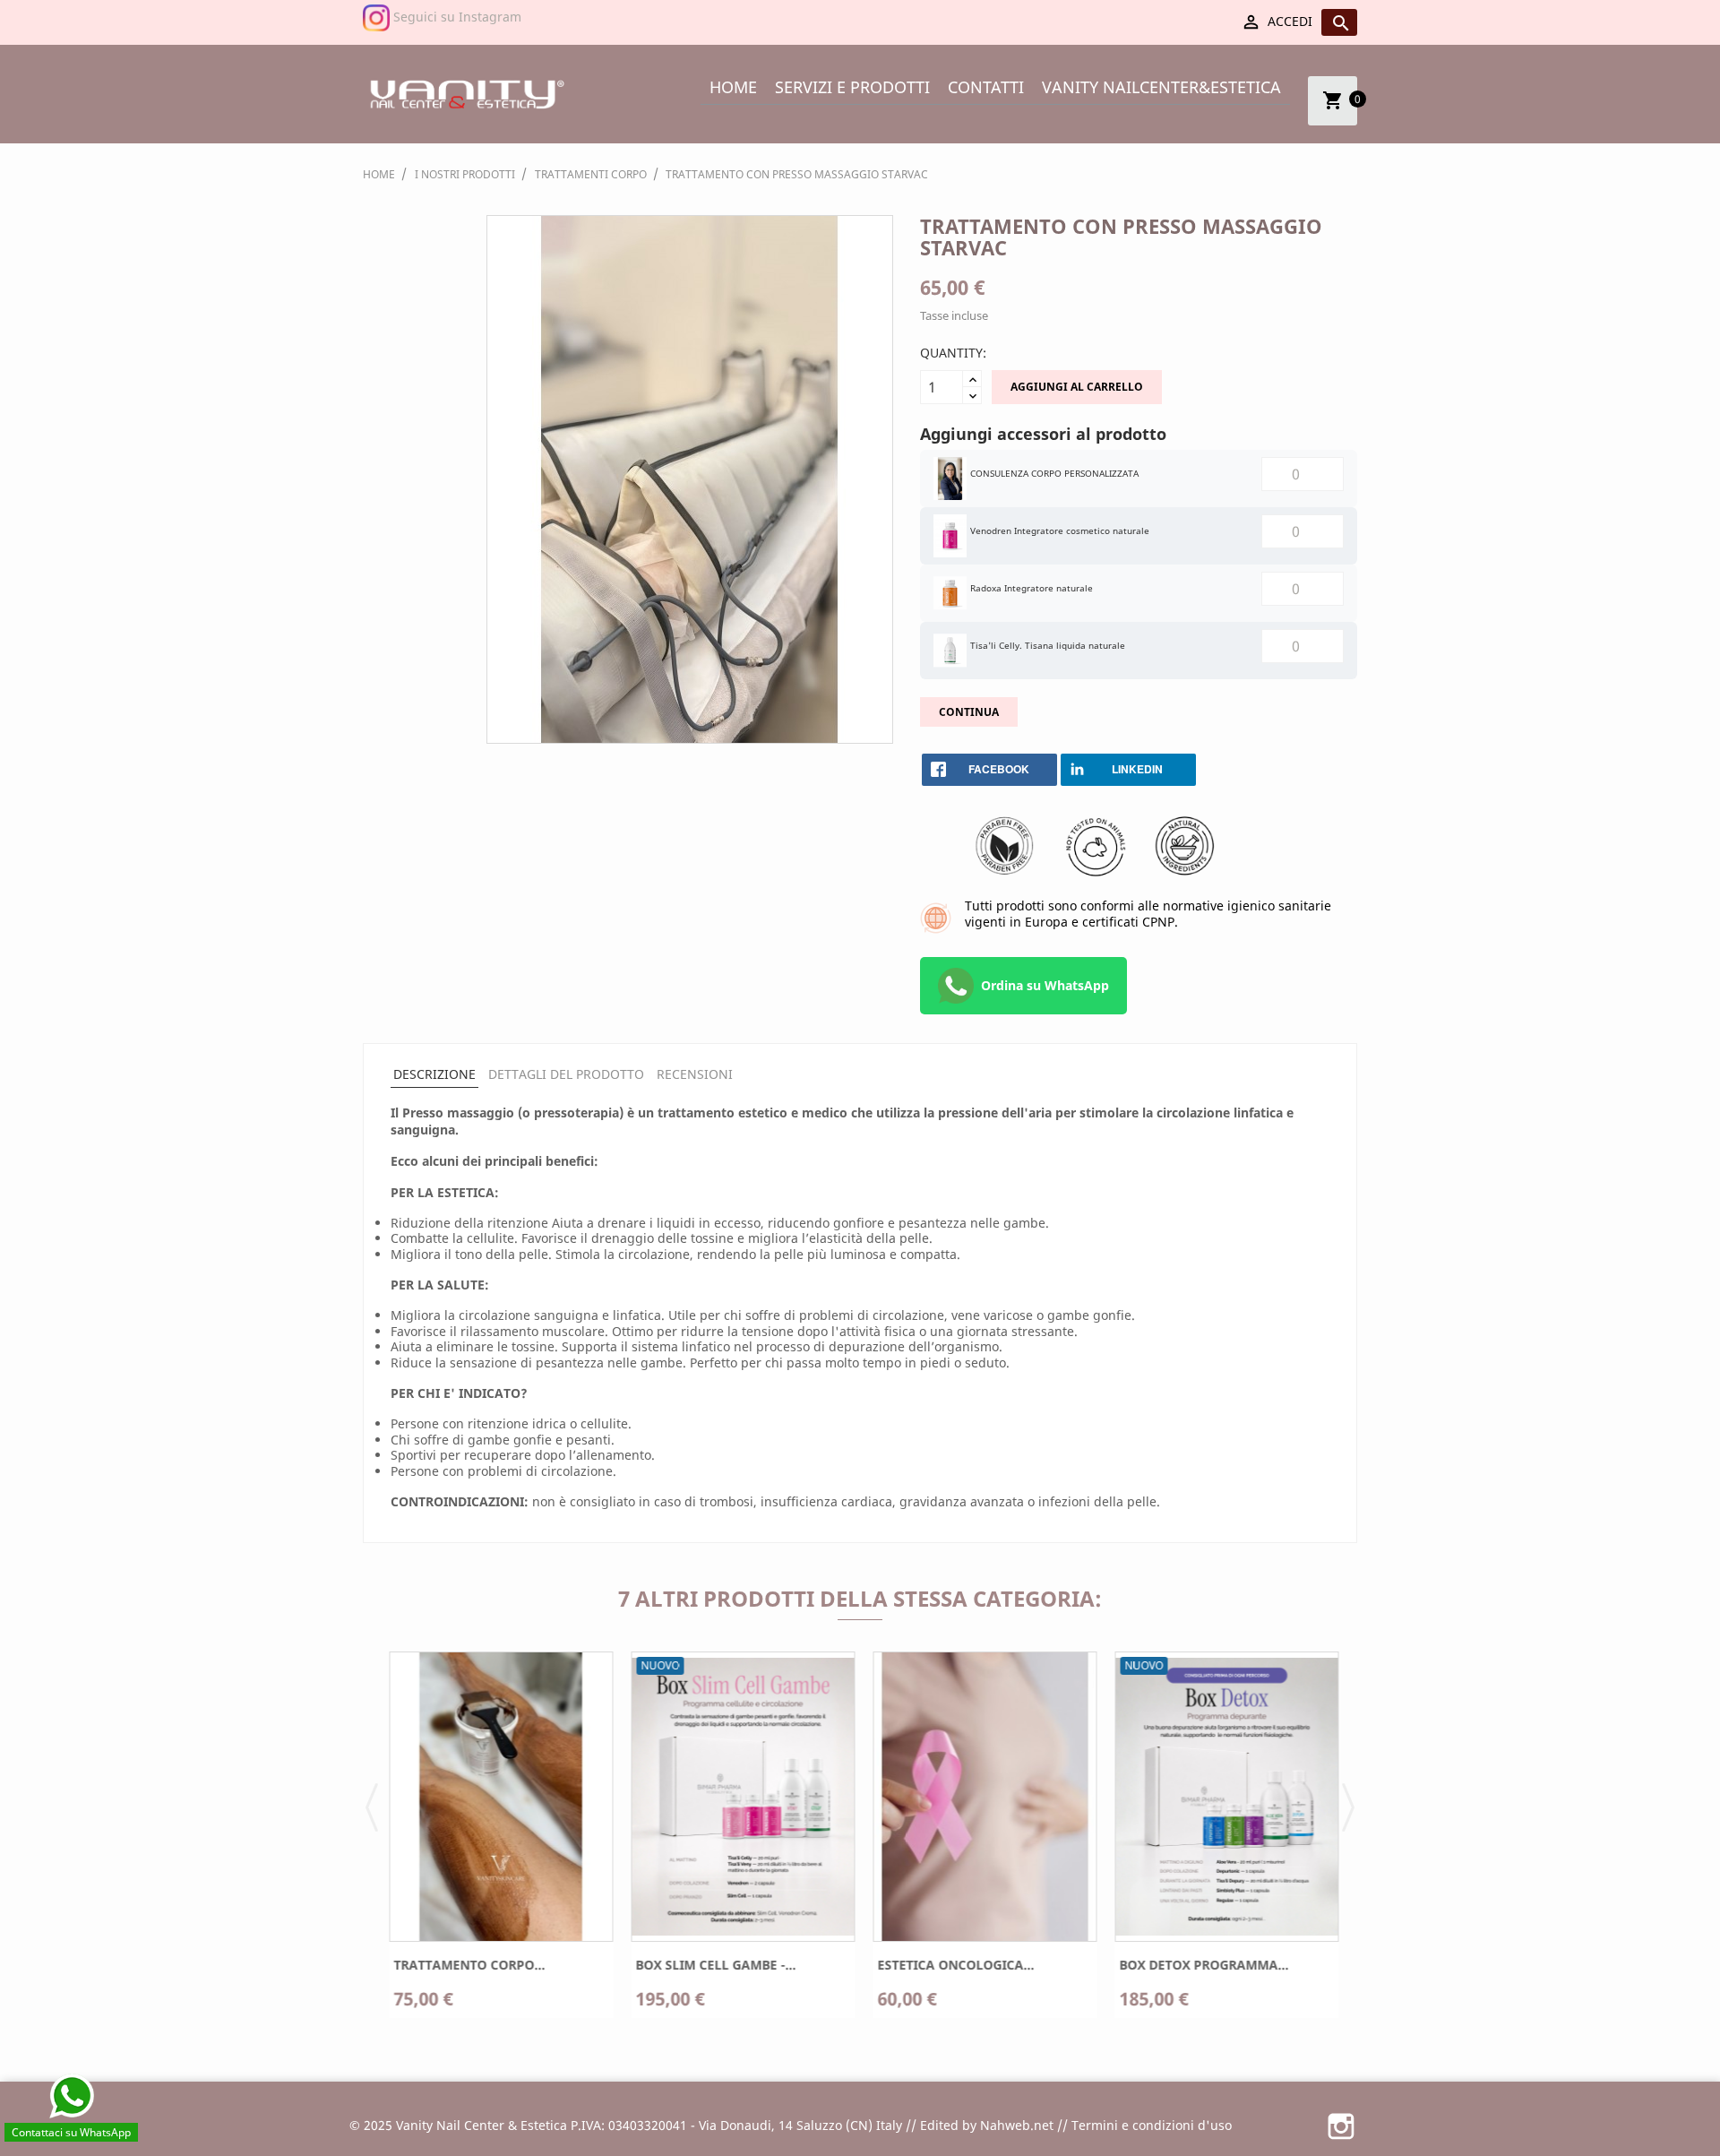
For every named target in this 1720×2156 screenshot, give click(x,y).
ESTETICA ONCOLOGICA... (952, 1965)
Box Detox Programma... (1200, 1965)
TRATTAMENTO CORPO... (465, 1965)
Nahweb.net (1017, 2125)
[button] (372, 1806)
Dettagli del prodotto (566, 1074)
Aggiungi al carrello (1077, 387)
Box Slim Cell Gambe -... (712, 1965)
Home (733, 87)
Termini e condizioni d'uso (1152, 2125)
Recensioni (695, 1074)
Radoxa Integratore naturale (1032, 588)
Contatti (986, 87)
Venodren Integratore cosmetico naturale (1060, 530)
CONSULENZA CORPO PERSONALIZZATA (1054, 473)
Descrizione (434, 1074)
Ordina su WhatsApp (1045, 985)
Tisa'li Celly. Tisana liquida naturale (1048, 645)
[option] (497, 1841)
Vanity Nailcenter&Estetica (1161, 87)
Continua (969, 712)
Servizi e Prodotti (852, 87)
